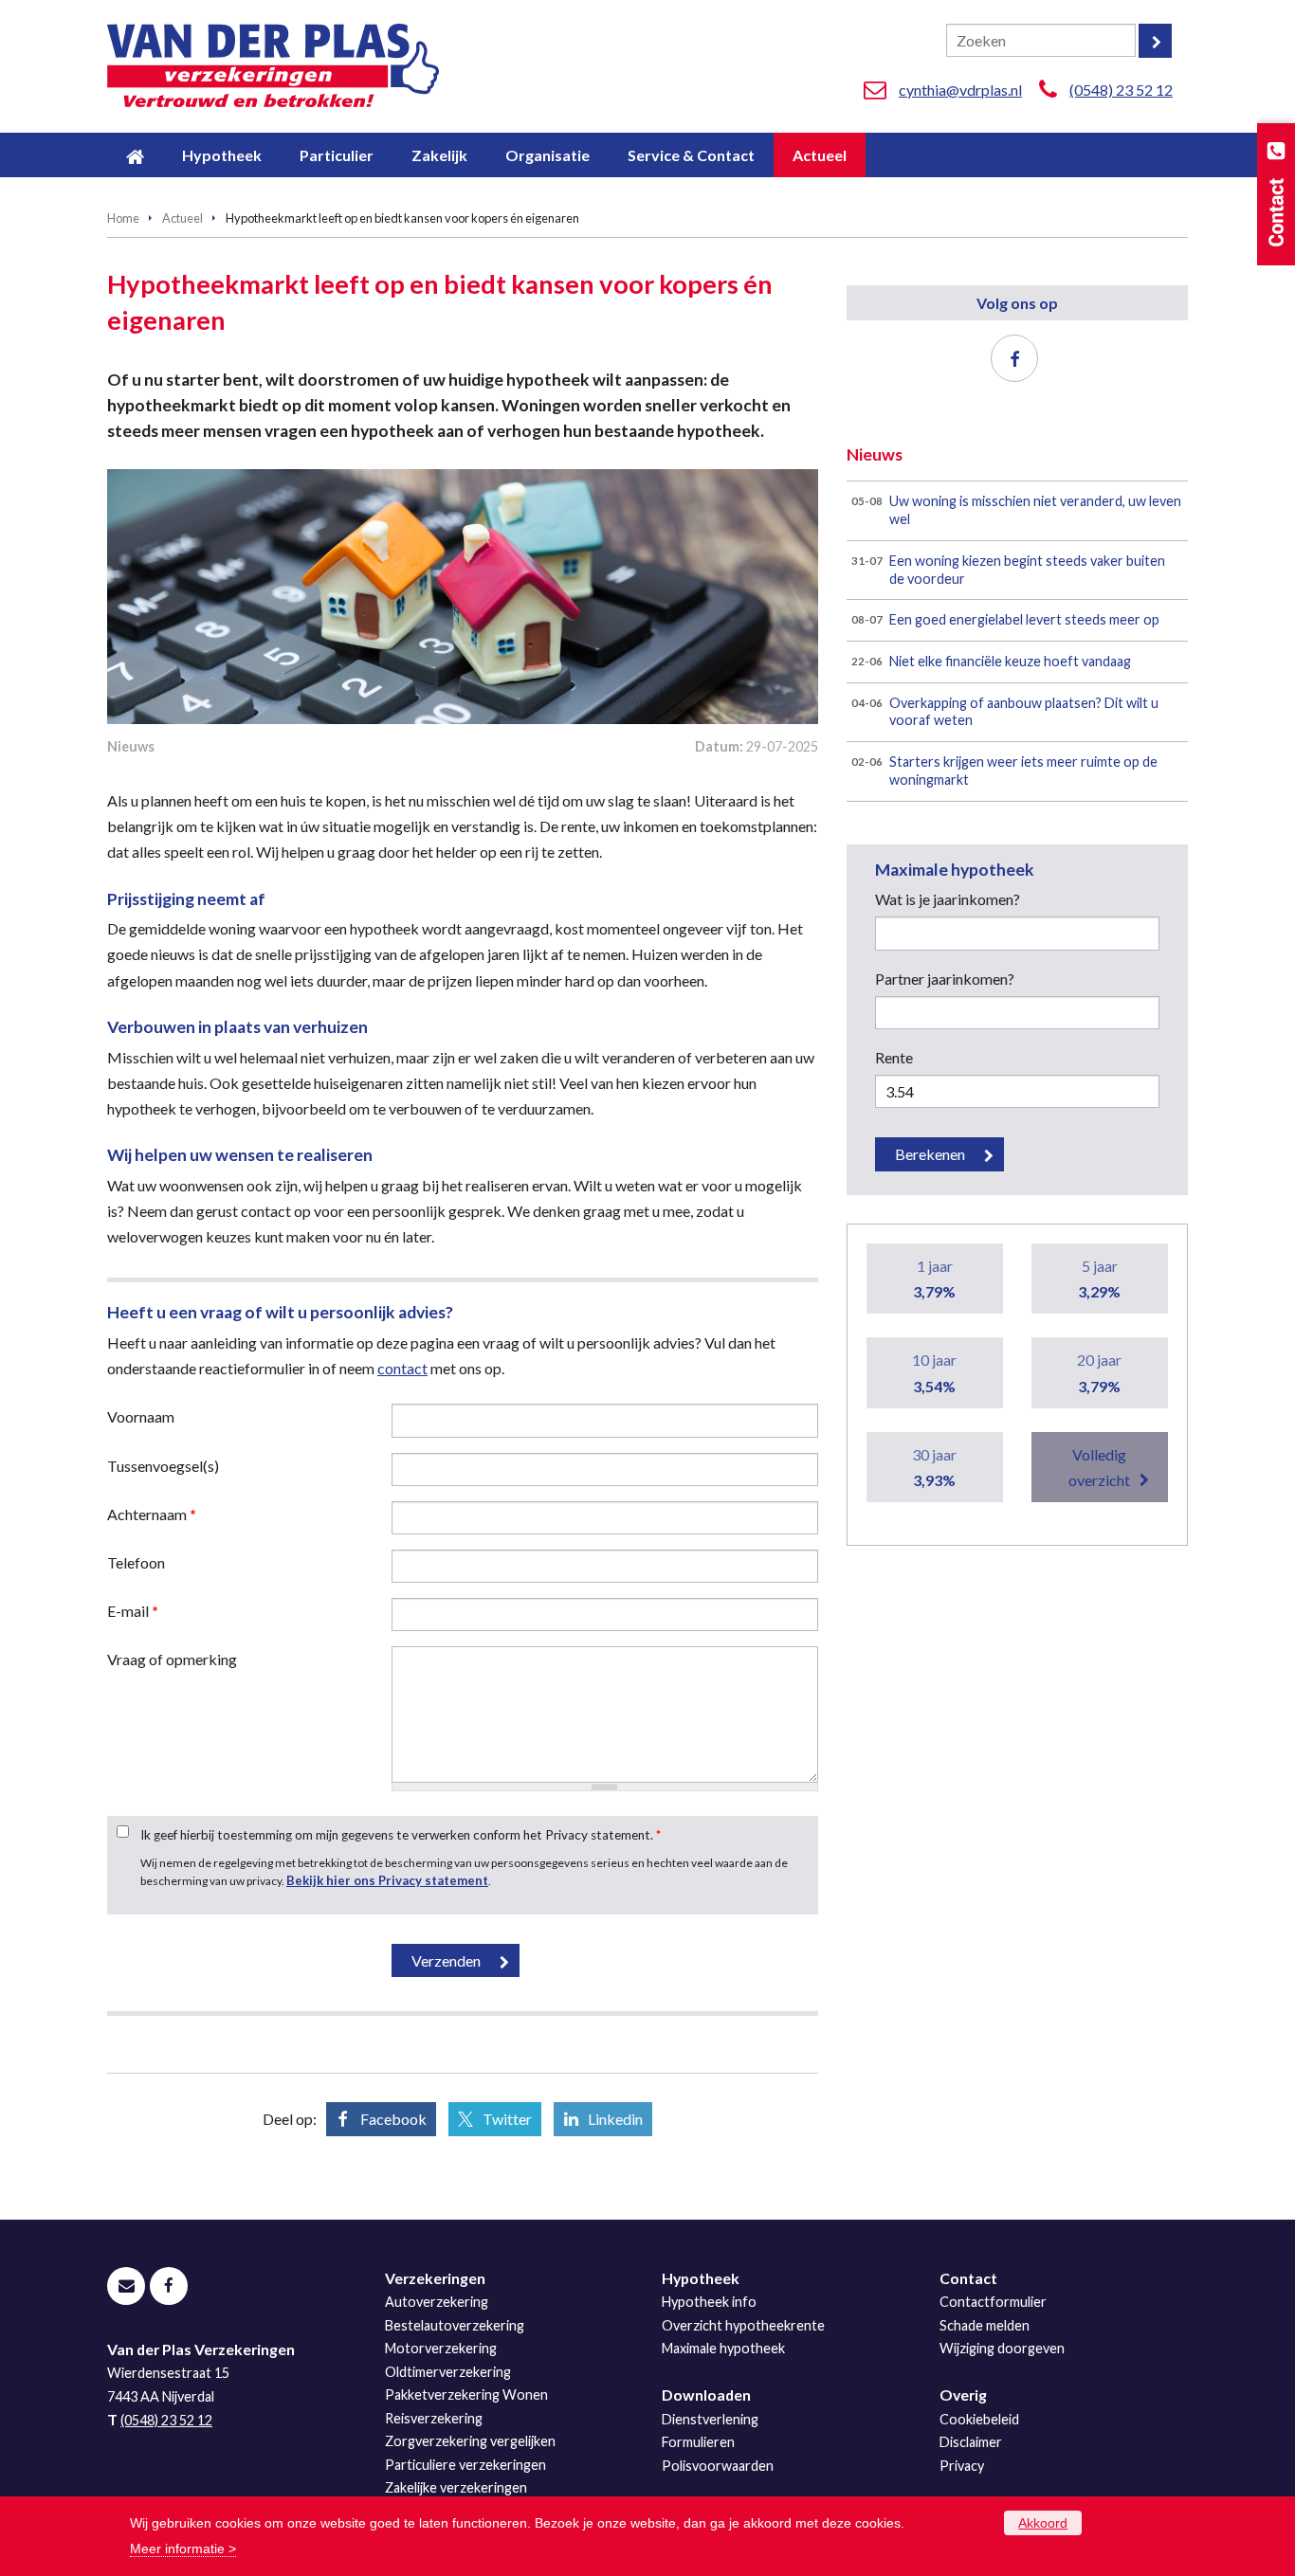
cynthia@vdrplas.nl (960, 90)
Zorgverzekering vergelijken (470, 2441)
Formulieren (698, 2442)
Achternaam (152, 1514)
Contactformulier (993, 2302)
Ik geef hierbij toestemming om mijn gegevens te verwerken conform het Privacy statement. (401, 1835)
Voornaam (141, 1416)
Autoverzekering (437, 2302)
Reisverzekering (434, 2418)
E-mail (133, 1611)
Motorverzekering (441, 2348)
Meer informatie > (183, 2549)
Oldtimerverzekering (448, 2372)
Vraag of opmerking (172, 1659)
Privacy (962, 2466)
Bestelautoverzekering (455, 2325)
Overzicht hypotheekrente (743, 2325)
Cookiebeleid (979, 2419)
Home (123, 218)
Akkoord (1043, 2523)
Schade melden (985, 2325)
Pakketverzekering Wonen (466, 2395)
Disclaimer (971, 2442)
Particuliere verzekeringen (465, 2465)
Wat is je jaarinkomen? (948, 899)
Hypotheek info (709, 2302)
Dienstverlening (710, 2419)
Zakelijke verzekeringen (456, 2487)
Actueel (182, 218)
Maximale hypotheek (723, 2348)
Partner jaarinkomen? (945, 979)
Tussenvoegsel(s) (163, 1466)
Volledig (1099, 1467)
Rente (894, 1057)
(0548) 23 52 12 (1121, 90)
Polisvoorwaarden (718, 2466)
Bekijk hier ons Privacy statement (387, 1880)
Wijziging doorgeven (1002, 2348)
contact (402, 1368)
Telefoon (136, 1562)
